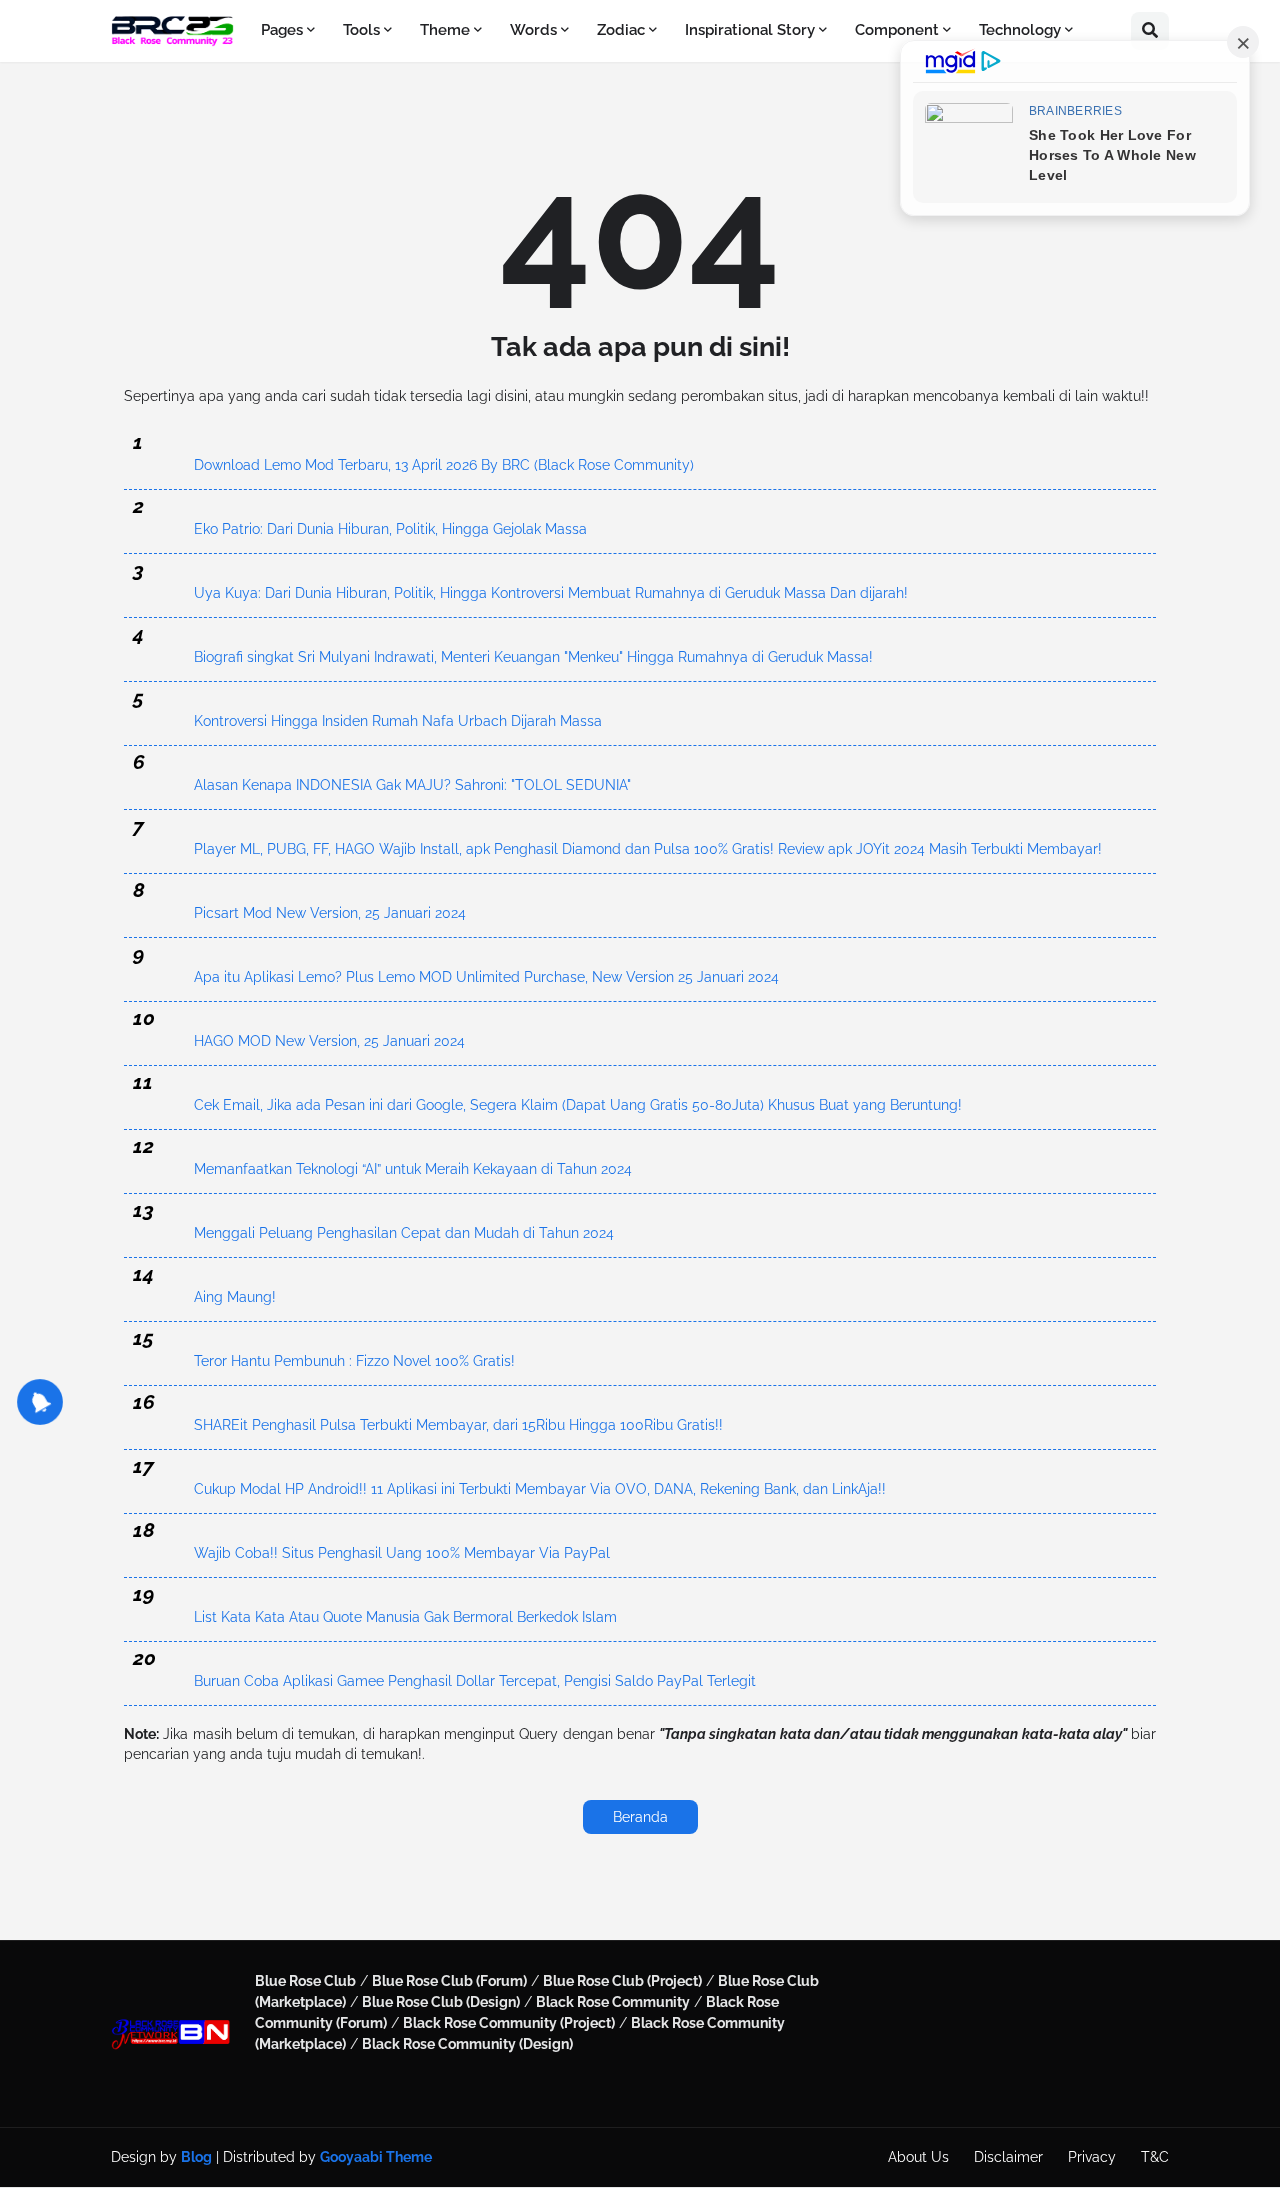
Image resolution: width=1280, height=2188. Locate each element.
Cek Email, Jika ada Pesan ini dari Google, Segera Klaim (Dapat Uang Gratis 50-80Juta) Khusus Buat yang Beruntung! (578, 1105)
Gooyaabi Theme (376, 2157)
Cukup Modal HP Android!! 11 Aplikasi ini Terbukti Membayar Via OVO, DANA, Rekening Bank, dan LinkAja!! (540, 1489)
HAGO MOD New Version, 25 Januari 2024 (329, 1041)
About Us (918, 2157)
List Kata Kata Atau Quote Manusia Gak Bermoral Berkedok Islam (405, 1617)
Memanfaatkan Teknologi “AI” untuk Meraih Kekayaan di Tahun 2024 (413, 1169)
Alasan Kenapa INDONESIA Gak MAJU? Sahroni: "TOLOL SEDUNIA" (412, 785)
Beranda (640, 1817)
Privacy (1092, 2157)
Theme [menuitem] (445, 30)
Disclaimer (1008, 2157)
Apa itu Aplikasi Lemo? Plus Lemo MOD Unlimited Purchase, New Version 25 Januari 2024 (486, 977)
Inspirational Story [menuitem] (750, 30)
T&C (1155, 2157)
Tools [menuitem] (361, 30)
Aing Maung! (235, 1297)
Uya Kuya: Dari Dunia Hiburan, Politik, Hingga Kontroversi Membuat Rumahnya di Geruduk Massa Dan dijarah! (551, 593)
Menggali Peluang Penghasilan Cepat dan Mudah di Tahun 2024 (404, 1233)
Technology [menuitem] (1020, 30)
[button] (1150, 31)
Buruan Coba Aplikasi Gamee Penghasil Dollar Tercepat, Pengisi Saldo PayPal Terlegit (475, 1681)
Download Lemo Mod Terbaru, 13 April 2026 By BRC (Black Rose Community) (444, 465)
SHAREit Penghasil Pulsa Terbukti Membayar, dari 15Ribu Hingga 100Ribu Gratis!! (458, 1425)
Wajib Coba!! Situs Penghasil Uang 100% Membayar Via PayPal (402, 1553)
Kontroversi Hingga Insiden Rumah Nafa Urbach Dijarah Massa (398, 721)
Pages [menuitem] (282, 30)
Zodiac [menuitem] (621, 30)
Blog (196, 2157)
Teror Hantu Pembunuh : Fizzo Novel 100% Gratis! (354, 1361)
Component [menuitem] (897, 30)
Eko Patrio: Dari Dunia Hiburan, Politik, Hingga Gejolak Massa (390, 529)
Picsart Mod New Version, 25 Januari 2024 (330, 913)
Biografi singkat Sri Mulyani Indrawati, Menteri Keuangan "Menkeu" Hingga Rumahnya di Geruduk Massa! (533, 657)
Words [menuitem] (533, 30)
